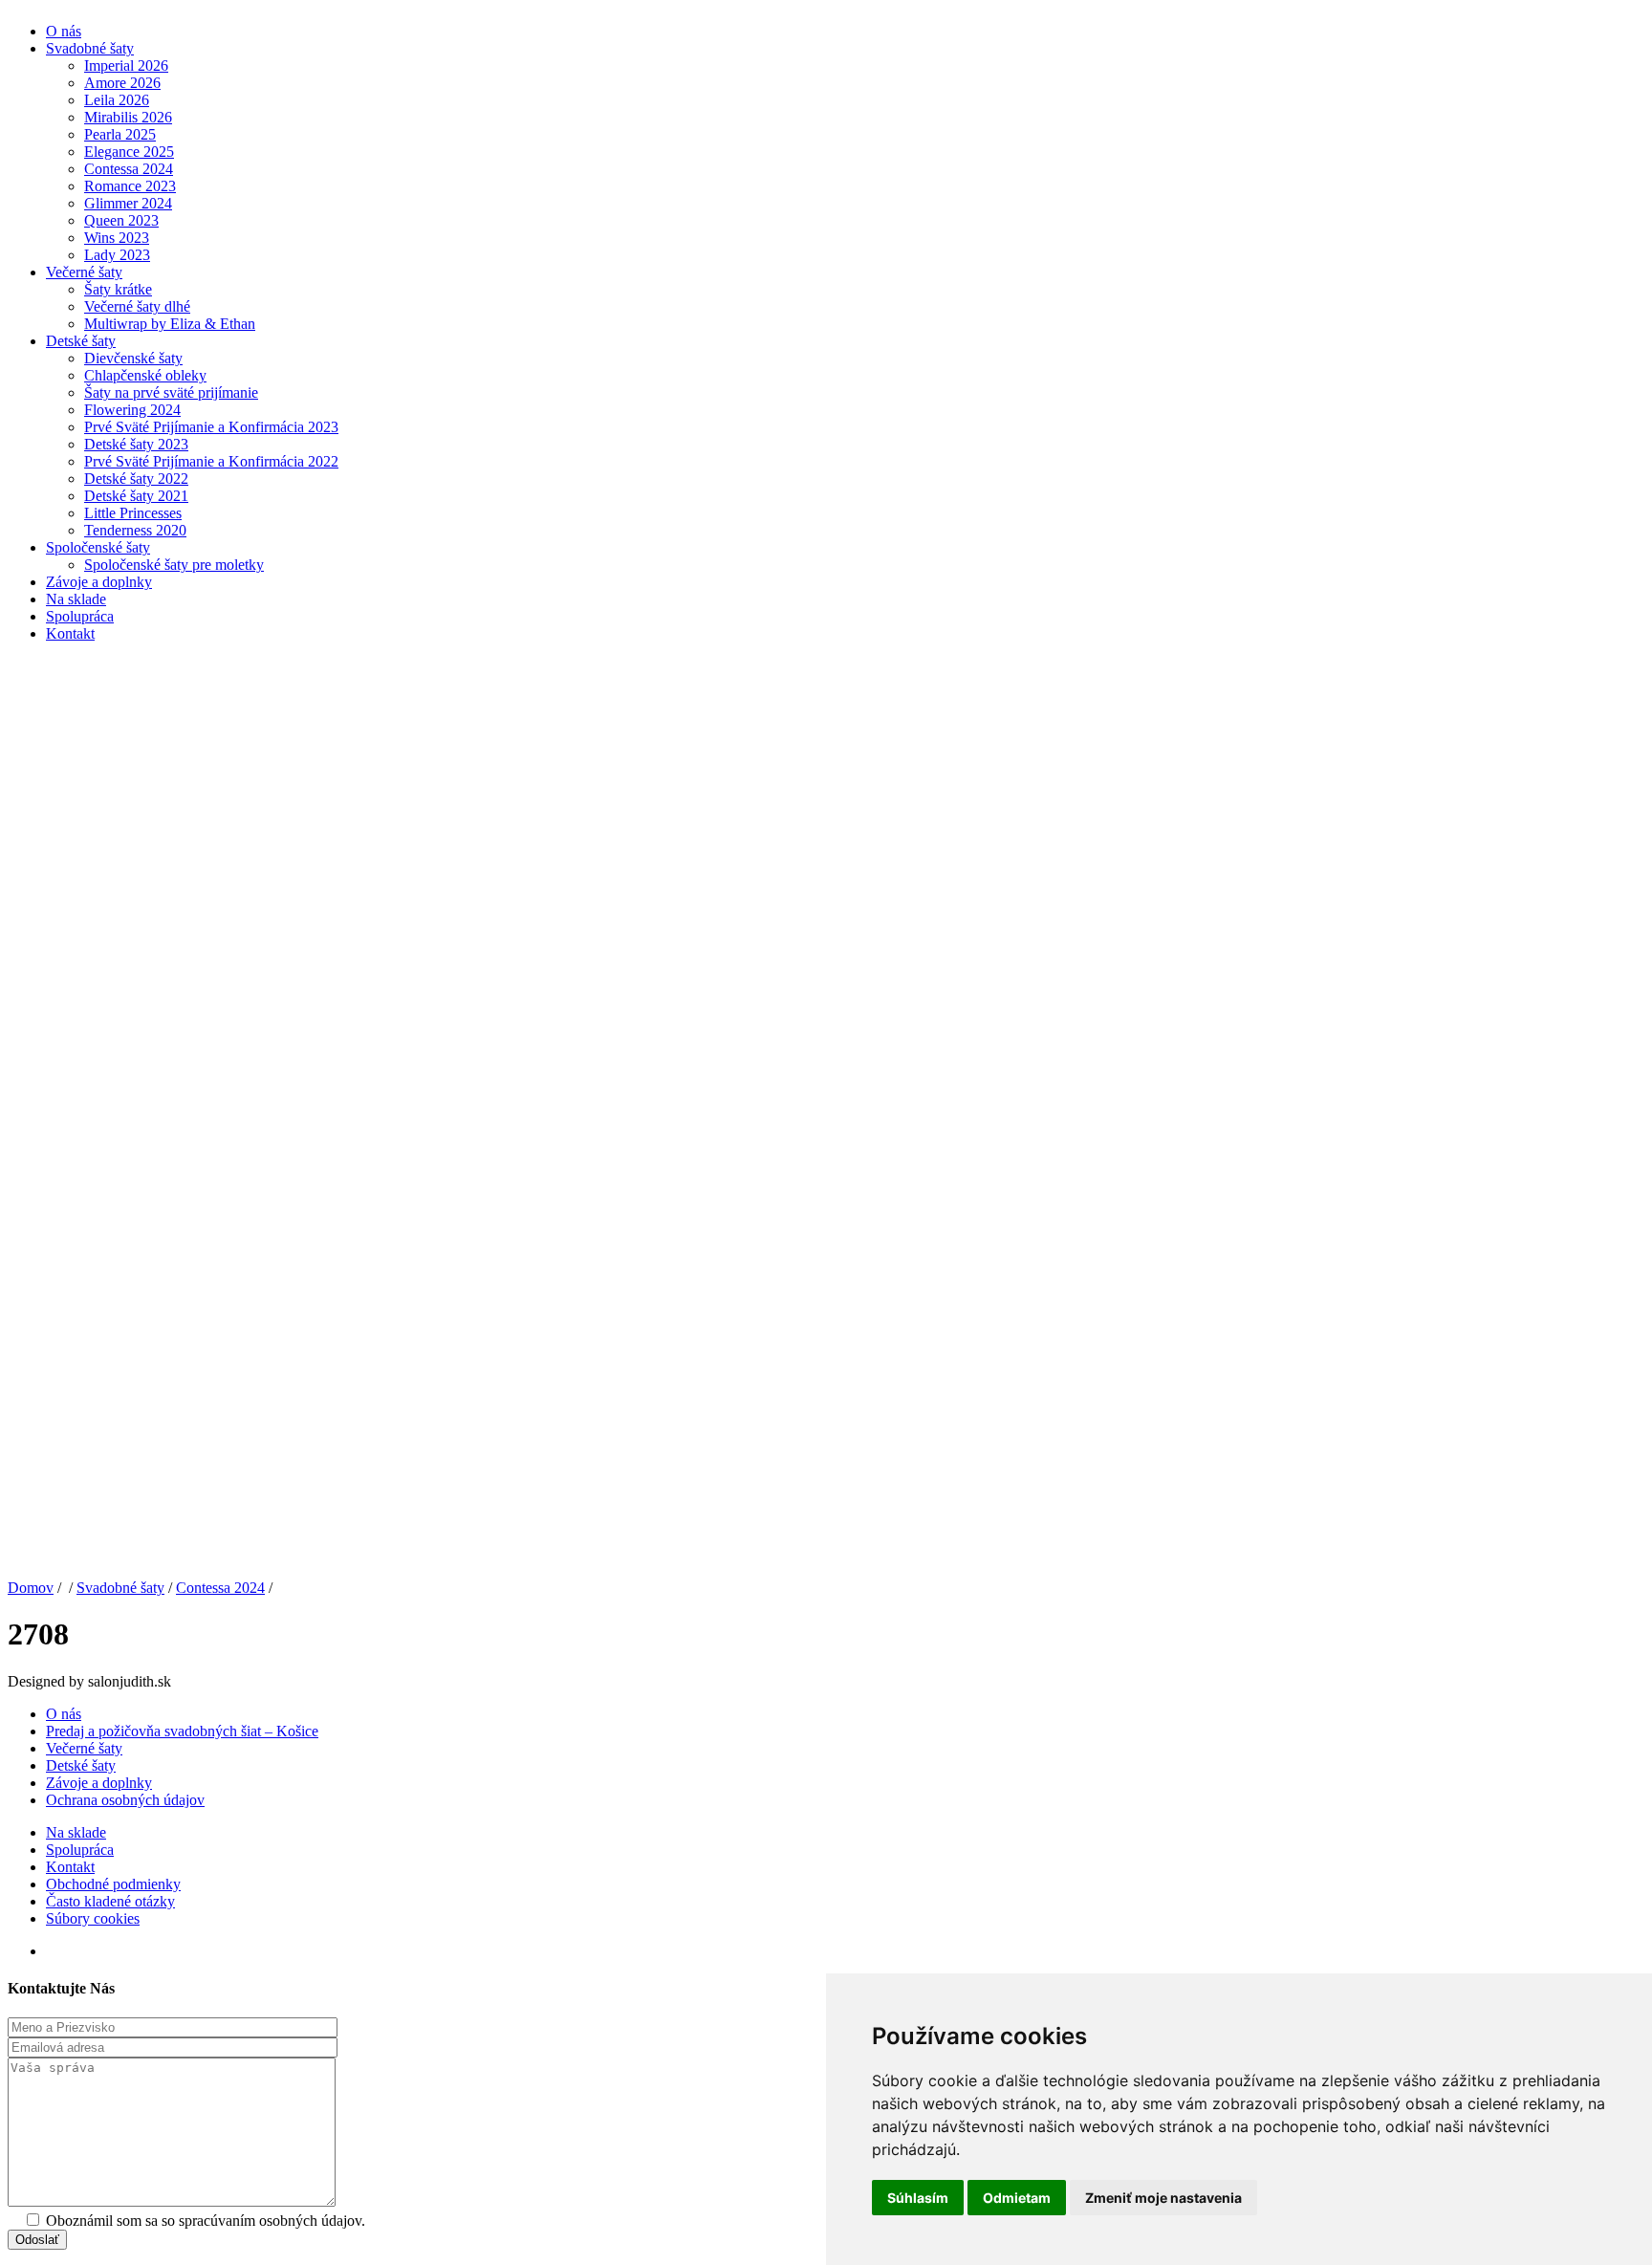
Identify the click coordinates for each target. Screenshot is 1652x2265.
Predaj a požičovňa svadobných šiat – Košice (182, 1731)
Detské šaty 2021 (136, 496)
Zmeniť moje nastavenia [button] (1163, 2198)
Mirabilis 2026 (128, 117)
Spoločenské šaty (98, 547)
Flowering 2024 (132, 410)
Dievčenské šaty (133, 358)
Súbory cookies (93, 1918)
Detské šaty (81, 341)
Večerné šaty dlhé (137, 306)
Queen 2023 (121, 220)
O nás (64, 31)
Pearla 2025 (120, 134)
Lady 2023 (117, 255)
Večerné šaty (84, 272)
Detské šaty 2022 (136, 479)
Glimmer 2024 (128, 203)
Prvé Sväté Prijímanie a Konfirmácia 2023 (211, 427)
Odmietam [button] (1017, 2198)
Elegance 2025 (129, 152)
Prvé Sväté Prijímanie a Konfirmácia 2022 (211, 461)
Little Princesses (133, 513)
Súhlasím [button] (918, 2198)
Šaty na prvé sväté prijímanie (171, 392)
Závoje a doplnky (99, 582)
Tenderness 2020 (135, 530)
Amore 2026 (122, 83)
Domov (31, 1588)
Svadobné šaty (90, 48)
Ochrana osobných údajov (125, 1800)
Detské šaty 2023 (136, 444)
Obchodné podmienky (113, 1884)
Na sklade (76, 599)
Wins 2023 (117, 238)
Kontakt (70, 633)
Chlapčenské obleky (145, 375)
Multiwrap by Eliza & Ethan (170, 324)
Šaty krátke (118, 289)
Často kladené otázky (110, 1901)
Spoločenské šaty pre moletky (174, 565)
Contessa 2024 (129, 169)
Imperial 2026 (126, 65)
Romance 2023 (130, 186)
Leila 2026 (117, 100)
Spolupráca (80, 616)
